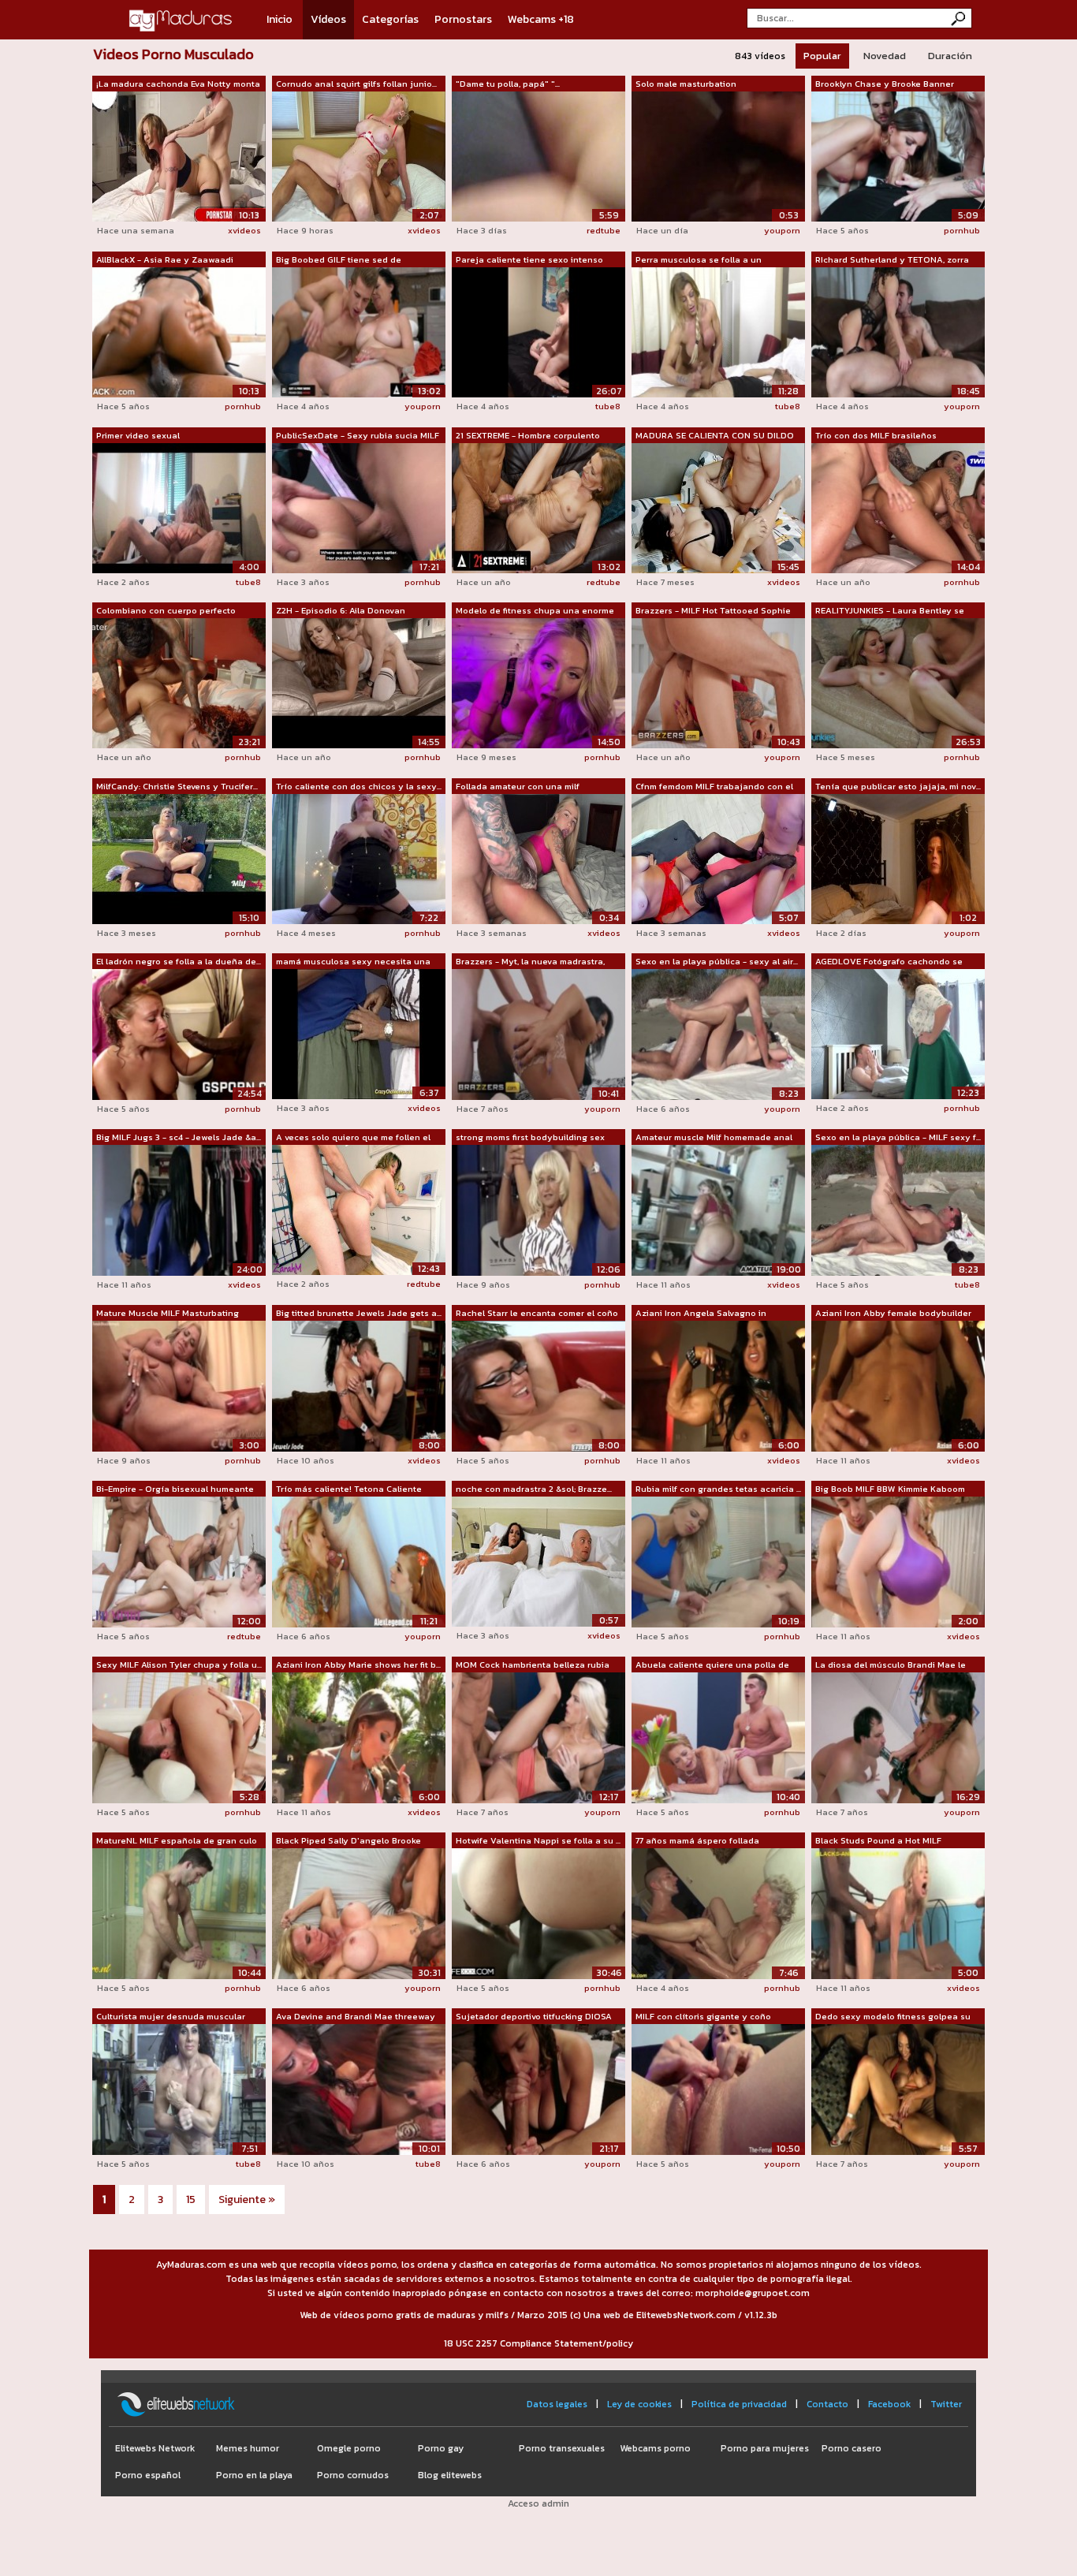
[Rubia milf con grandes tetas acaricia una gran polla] (718, 1561)
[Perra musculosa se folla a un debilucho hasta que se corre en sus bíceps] (718, 331)
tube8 (608, 406)
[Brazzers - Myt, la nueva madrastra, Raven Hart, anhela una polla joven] (538, 1034)
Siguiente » (247, 2199)
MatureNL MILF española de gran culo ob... (177, 1841)
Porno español (148, 2475)
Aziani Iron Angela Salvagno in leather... (701, 1314)
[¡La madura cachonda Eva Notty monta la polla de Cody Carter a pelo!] (179, 155)
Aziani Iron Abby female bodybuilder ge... (893, 1314)
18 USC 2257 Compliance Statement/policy (538, 2343)
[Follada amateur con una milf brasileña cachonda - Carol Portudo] (538, 858)
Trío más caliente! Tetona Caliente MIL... (349, 1489)
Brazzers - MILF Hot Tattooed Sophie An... (713, 611)
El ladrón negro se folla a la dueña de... (179, 961)
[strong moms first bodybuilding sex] (538, 1210)
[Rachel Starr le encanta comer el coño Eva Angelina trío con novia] (538, 1385)
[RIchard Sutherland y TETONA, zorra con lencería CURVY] (898, 331)
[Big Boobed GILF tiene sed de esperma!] (359, 331)
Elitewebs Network (155, 2448)
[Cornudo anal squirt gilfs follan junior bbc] (359, 155)
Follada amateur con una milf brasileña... (518, 787)
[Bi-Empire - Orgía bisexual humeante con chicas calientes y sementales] (179, 1561)
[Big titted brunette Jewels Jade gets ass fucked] (359, 1385)
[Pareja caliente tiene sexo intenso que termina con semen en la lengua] (538, 331)
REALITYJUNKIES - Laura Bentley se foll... (890, 611)
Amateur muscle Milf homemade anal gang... (714, 1138)
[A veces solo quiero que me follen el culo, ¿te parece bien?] (359, 1209)
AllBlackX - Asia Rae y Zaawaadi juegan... (165, 260)
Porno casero (852, 2448)
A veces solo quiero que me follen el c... (353, 1138)
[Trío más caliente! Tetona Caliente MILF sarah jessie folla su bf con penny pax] (359, 1561)
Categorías (390, 19)
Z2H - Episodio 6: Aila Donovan (341, 610)
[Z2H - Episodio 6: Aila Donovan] (359, 682)
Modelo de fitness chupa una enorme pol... (535, 611)
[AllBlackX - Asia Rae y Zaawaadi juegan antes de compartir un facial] (179, 331)
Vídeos (328, 19)
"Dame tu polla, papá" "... (508, 84)
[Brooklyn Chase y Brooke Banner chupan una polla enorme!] (898, 155)
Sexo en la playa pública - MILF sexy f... (898, 1137)
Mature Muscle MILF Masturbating (168, 1313)
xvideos (244, 230)
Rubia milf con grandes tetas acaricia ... (718, 1489)
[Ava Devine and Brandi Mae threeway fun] (359, 2089)
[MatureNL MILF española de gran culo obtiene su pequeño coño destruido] (179, 1913)
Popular (822, 56)
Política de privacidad (739, 2404)
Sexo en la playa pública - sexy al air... (717, 961)
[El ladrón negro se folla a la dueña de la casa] (179, 1034)
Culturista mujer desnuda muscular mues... (171, 2017)
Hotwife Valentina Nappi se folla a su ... (538, 1840)
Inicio (279, 19)
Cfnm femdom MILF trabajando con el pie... (714, 787)
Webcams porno (655, 2448)
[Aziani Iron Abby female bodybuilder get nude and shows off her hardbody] (898, 1385)
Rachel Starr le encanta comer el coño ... (537, 1314)
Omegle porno (349, 2448)
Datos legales (557, 2404)
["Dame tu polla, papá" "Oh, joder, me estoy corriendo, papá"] (538, 155)
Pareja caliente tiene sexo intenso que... (529, 260)
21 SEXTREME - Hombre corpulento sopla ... (528, 436)
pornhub (962, 230)
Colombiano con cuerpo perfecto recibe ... (166, 611)
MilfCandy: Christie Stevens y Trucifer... (177, 786)
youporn (782, 230)
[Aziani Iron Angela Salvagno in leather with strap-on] (718, 1385)
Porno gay (441, 2448)
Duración (950, 56)
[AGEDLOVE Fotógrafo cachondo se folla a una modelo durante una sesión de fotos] (898, 1033)
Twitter (946, 2404)
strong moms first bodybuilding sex (530, 1137)
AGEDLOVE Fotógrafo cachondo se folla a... (889, 962)
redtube (604, 230)
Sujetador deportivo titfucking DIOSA (534, 2016)
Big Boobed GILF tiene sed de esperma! (339, 260)
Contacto (827, 2404)
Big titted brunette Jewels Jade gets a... (359, 1313)
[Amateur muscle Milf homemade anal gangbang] (718, 1210)
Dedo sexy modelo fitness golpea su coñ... (893, 2017)
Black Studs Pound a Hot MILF (878, 1840)
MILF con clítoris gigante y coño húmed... (703, 2017)
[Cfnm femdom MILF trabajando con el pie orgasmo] (718, 858)
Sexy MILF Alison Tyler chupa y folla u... (179, 1665)
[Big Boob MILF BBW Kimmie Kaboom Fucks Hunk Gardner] (898, 1561)
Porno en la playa (254, 2475)
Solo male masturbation (686, 84)
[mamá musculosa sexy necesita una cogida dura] (359, 1033)
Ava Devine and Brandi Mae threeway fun (356, 2017)
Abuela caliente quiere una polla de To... (712, 1665)
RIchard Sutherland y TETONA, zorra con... (892, 260)
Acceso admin (538, 2503)
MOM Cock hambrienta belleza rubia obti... (533, 1665)
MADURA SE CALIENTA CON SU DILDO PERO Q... (715, 436)
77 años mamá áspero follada (697, 1840)
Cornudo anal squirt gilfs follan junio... (356, 84)
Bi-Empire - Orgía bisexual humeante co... (175, 1489)
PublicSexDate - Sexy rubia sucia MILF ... (358, 436)
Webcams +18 (541, 19)
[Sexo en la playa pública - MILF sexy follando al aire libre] (898, 1210)
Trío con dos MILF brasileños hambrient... (876, 436)
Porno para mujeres (765, 2448)
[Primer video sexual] (179, 507)
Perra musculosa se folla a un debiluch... (699, 260)
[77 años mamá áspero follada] (718, 1913)
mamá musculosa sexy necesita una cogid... (353, 962)
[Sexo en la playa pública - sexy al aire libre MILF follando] (718, 1034)
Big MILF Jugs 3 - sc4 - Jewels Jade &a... (179, 1137)
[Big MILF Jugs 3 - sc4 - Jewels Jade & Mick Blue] (179, 1210)
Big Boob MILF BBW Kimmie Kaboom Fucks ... (890, 1489)
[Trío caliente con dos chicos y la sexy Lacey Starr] (359, 858)
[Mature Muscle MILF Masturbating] (179, 1385)
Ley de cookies (639, 2404)
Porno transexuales (562, 2448)
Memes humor (248, 2448)
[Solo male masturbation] (718, 155)
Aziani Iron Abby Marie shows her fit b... (358, 1665)
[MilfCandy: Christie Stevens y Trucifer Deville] (179, 858)
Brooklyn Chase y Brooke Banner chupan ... (885, 84)
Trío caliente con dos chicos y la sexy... (359, 786)
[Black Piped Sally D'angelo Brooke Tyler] (359, 1913)
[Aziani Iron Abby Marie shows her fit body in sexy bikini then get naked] (359, 1737)
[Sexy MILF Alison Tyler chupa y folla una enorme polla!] (179, 1737)
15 (191, 2199)
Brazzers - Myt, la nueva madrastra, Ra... (530, 962)
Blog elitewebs (450, 2475)
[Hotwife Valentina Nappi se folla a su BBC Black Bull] (538, 1913)
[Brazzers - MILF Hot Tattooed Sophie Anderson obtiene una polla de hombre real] (718, 682)
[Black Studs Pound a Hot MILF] (898, 1913)
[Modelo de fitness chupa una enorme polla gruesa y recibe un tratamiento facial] (538, 682)
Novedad (885, 56)
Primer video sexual (138, 435)
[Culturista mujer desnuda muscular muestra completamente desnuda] (179, 2089)
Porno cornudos (353, 2475)
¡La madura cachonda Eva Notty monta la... (178, 84)
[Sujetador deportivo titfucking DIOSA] (538, 2089)
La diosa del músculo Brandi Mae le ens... (891, 1665)
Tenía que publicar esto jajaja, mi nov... (898, 786)
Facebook (889, 2404)
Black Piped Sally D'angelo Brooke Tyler (348, 1841)
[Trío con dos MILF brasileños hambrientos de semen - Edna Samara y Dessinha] (898, 507)
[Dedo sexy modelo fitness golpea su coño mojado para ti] (898, 2089)
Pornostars (463, 19)
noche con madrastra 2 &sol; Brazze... (534, 1489)
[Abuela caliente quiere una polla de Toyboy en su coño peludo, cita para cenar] (718, 1737)
